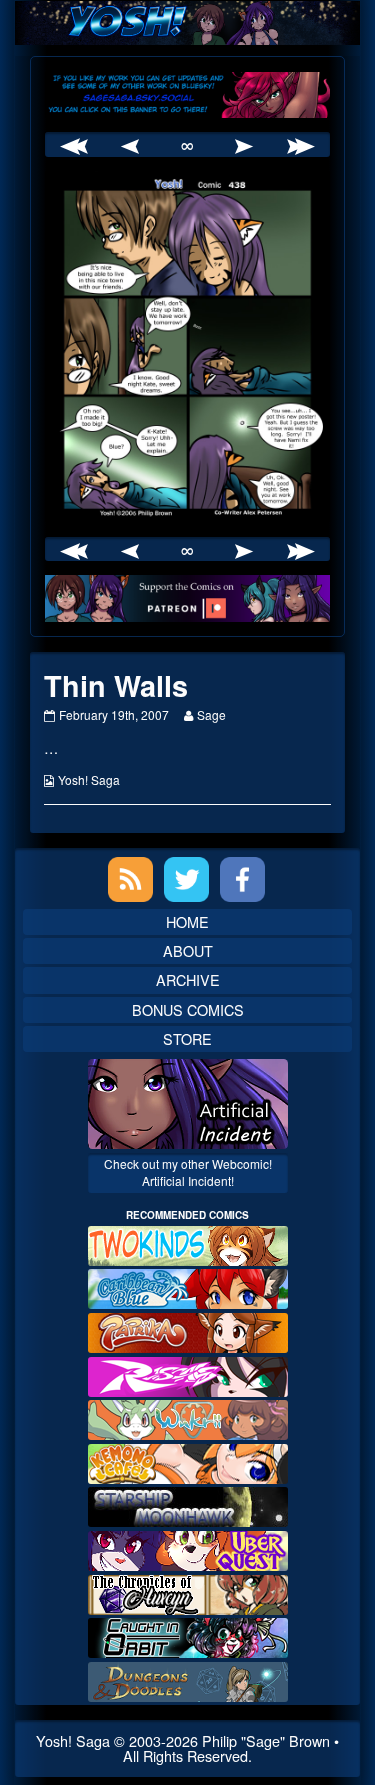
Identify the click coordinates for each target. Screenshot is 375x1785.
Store (187, 1038)
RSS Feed (130, 879)
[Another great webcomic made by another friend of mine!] (188, 1286)
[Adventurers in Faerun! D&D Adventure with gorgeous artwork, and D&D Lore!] (188, 1678)
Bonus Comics (188, 1009)
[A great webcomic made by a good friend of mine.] (188, 1243)
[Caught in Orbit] (188, 1635)
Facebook (242, 879)
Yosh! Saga (89, 779)
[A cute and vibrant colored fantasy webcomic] (188, 1417)
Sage (211, 714)
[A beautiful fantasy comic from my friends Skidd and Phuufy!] (188, 1548)
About (188, 950)
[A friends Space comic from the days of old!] (188, 1504)
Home (187, 921)
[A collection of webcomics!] (188, 1461)
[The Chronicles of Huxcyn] (188, 1591)
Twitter (186, 879)
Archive (188, 979)
